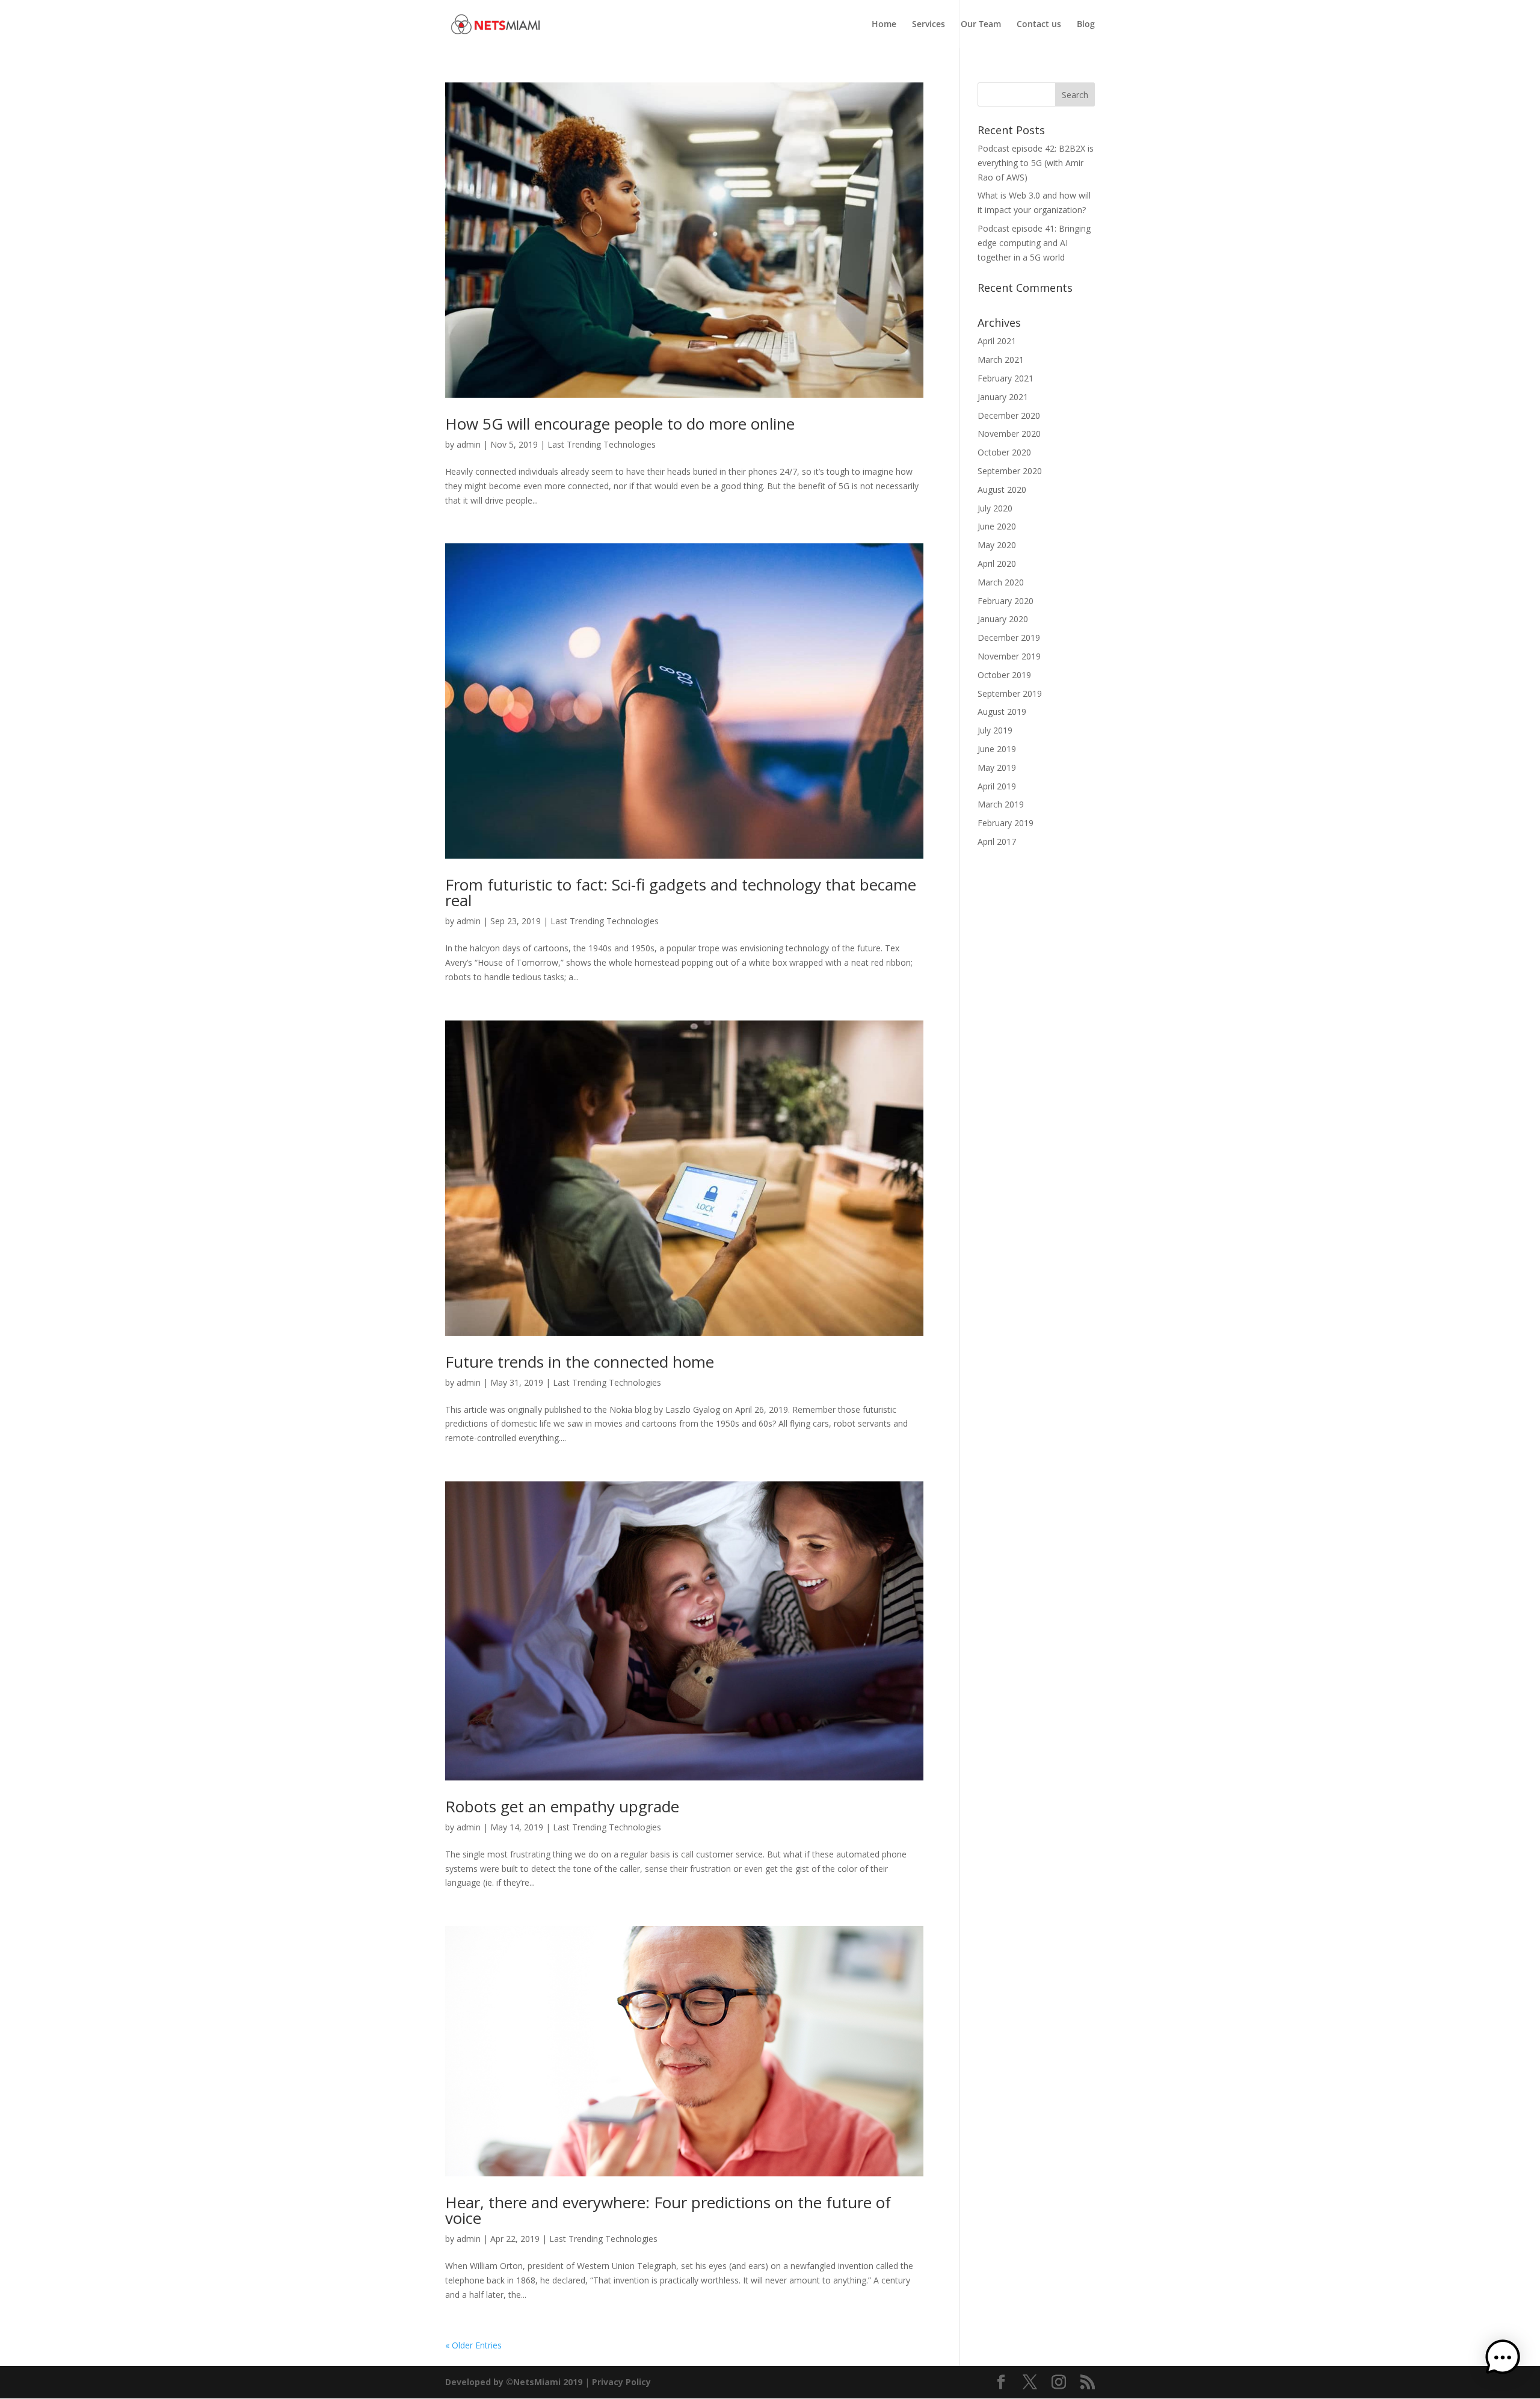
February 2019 (1006, 823)
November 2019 (1009, 656)
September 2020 (1010, 471)
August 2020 (1002, 489)
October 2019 (1004, 675)
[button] (1503, 2360)
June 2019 (997, 749)
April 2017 (997, 841)
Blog (1086, 25)
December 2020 (1009, 415)
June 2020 (997, 526)
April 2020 (997, 563)
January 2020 (1003, 619)
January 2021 (1003, 397)
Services (929, 25)
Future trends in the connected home (580, 1362)
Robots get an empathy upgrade (562, 1806)
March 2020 (1001, 582)
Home (884, 25)
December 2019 (1009, 638)
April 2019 (997, 786)
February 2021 (1006, 378)
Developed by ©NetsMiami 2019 (515, 2382)
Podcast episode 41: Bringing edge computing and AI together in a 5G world (1034, 243)
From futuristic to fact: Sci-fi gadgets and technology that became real (681, 892)
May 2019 (997, 767)
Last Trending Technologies (602, 444)
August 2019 (1002, 712)
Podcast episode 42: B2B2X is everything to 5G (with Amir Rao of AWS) (1036, 163)
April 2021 (997, 341)
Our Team (981, 25)
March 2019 (1001, 804)
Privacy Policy (621, 2382)
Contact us (1039, 25)
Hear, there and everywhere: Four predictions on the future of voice (668, 2210)
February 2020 (1006, 601)
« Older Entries (473, 2345)
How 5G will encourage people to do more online (620, 424)
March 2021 (1001, 360)
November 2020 (1009, 434)
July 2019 (995, 730)
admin (469, 444)
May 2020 (997, 545)
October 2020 (1004, 452)
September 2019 (1010, 693)
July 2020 (995, 508)
